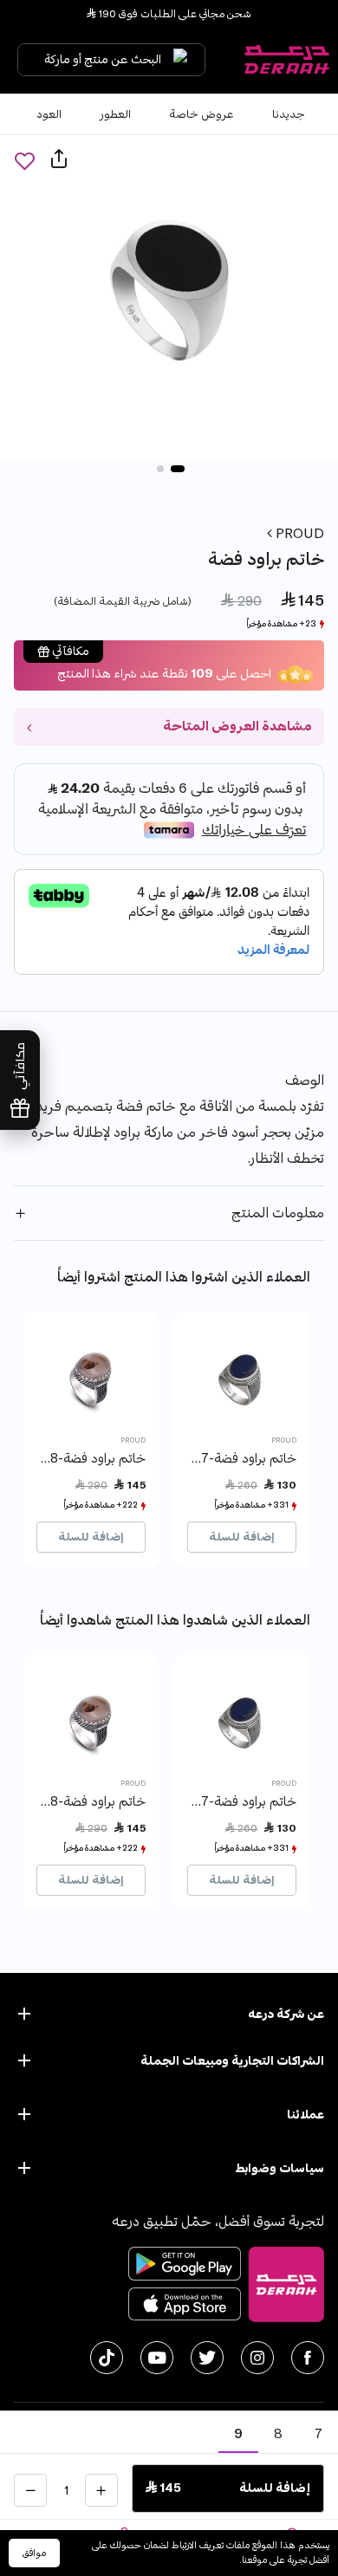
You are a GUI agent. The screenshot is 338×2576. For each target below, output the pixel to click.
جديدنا (289, 114)
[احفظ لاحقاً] (24, 161)
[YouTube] (157, 2358)
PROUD (298, 534)
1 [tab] (178, 469)
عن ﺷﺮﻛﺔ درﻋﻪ (286, 2014)
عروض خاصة (201, 114)
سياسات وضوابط (279, 2168)
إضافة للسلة (242, 1537)
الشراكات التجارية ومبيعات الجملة (232, 2061)
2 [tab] (160, 469)
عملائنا (305, 2115)
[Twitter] (207, 2358)
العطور (115, 114)
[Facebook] (308, 2358)
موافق (34, 2553)
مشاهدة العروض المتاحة (237, 727)
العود (49, 114)
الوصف (305, 1080)
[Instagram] (257, 2358)
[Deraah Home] (286, 60)
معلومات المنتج (278, 1213)
